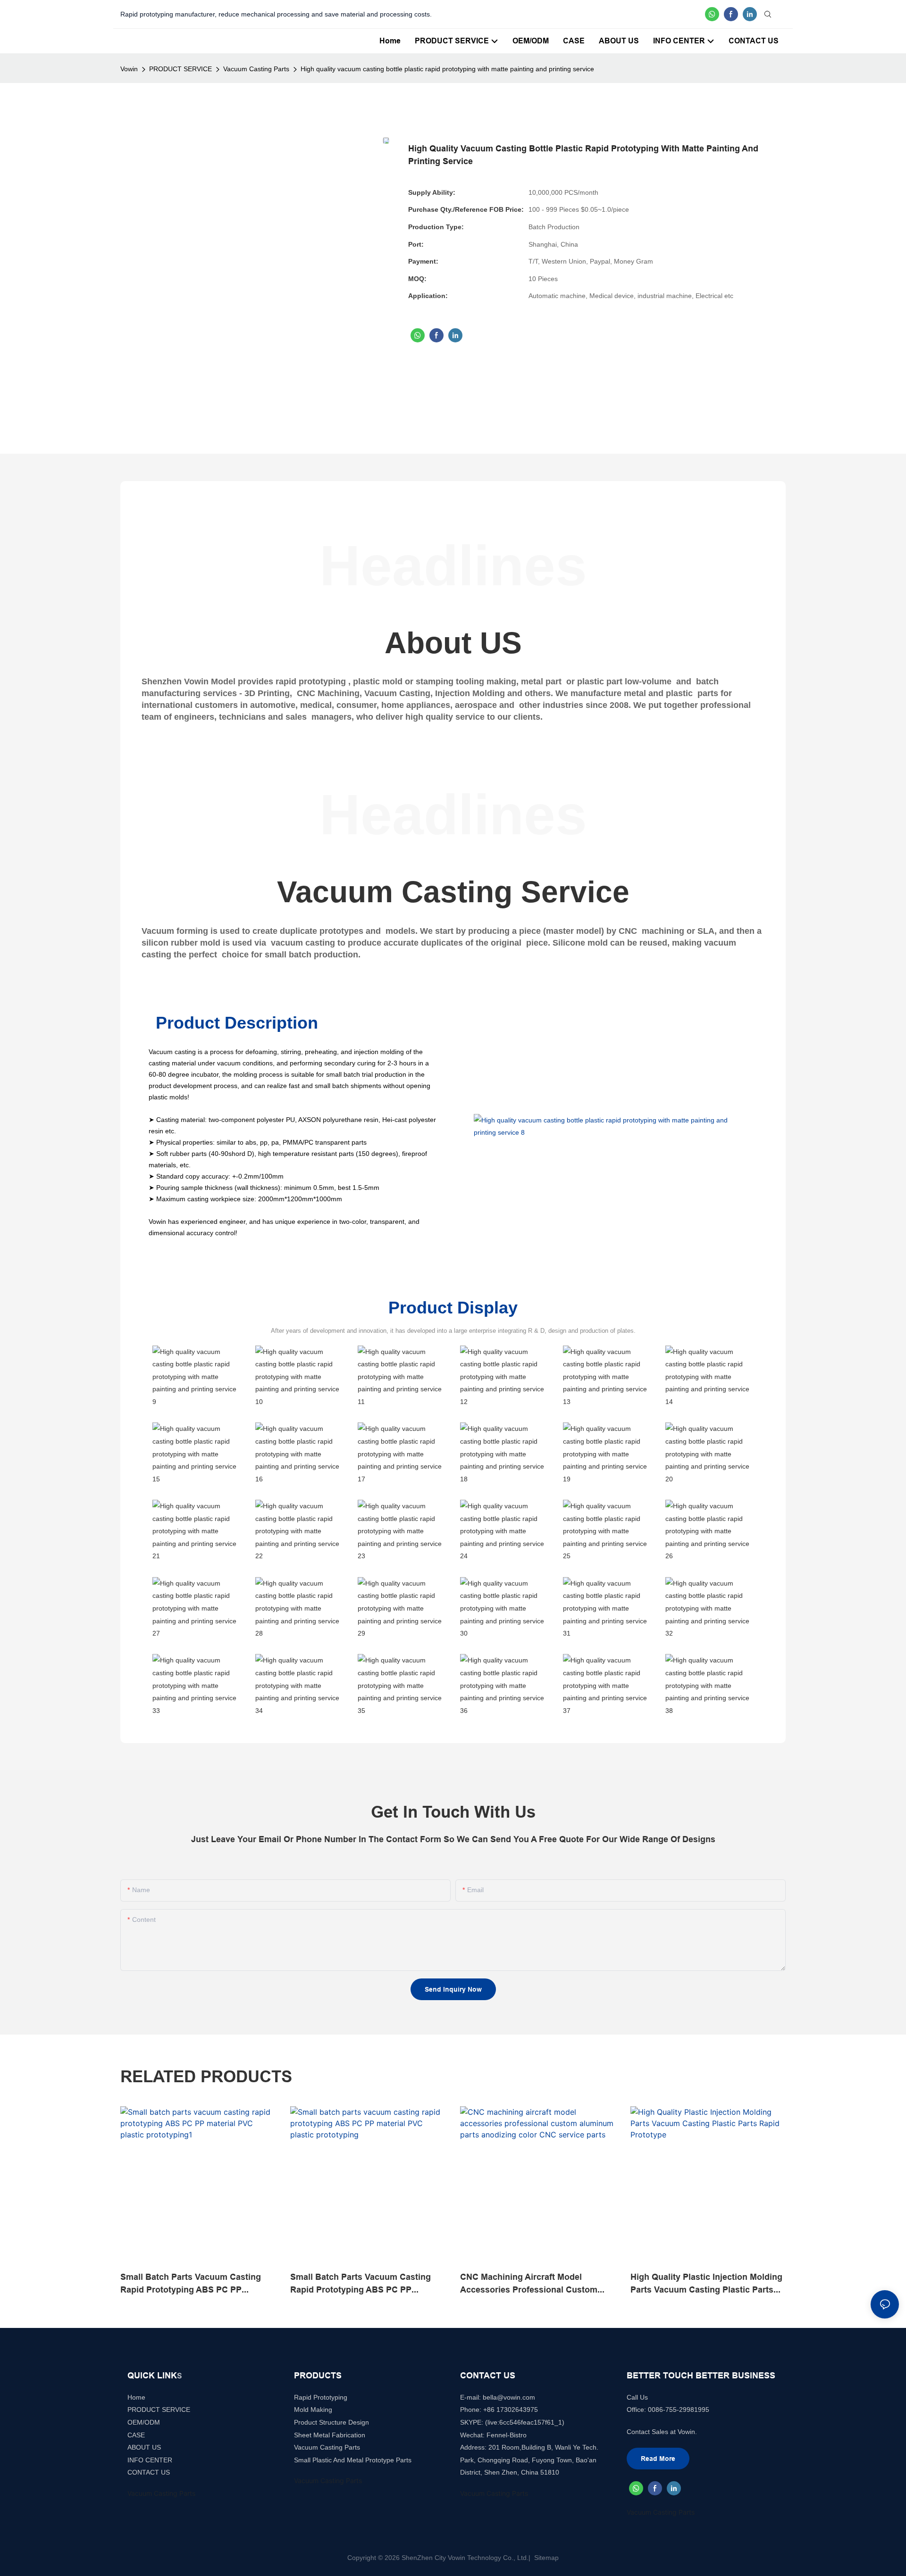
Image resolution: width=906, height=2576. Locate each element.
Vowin (129, 69)
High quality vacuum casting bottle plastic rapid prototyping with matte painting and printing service (447, 69)
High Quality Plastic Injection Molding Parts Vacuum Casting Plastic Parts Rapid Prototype (706, 2284)
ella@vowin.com (511, 2397)
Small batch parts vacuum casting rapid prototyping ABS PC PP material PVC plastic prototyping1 (191, 2284)
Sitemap (545, 2558)
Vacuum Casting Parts (256, 69)
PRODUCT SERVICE (180, 69)
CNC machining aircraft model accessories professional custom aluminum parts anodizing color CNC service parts (537, 2284)
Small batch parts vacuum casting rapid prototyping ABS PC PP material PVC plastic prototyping (361, 2284)
